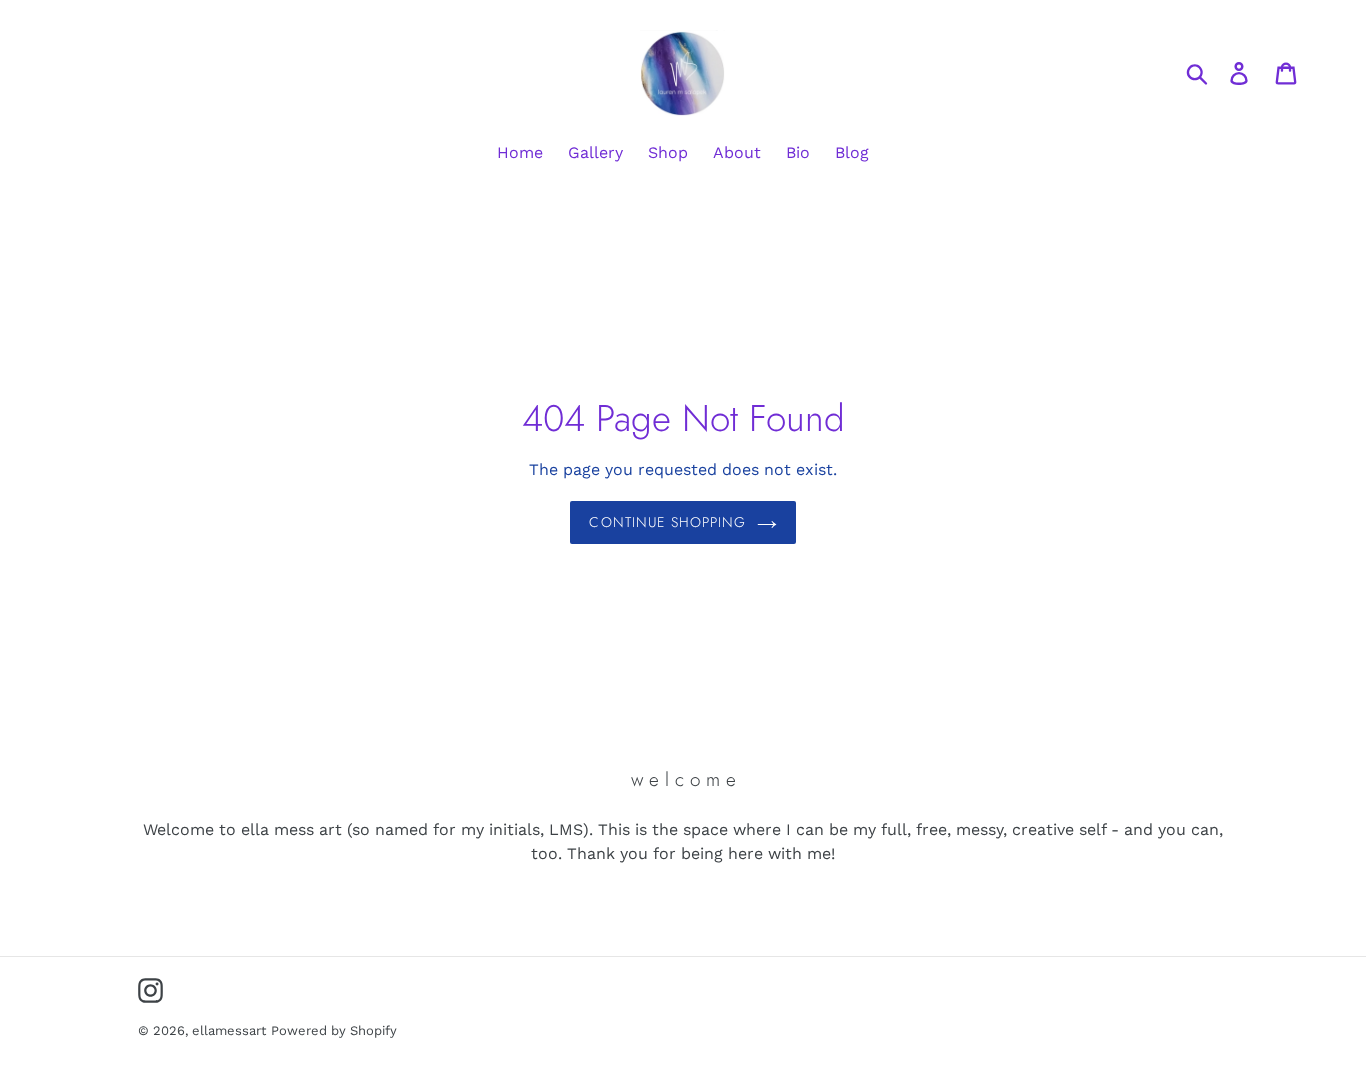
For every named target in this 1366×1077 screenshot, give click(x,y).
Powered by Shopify (334, 1030)
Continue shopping (667, 522)
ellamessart (229, 1030)
